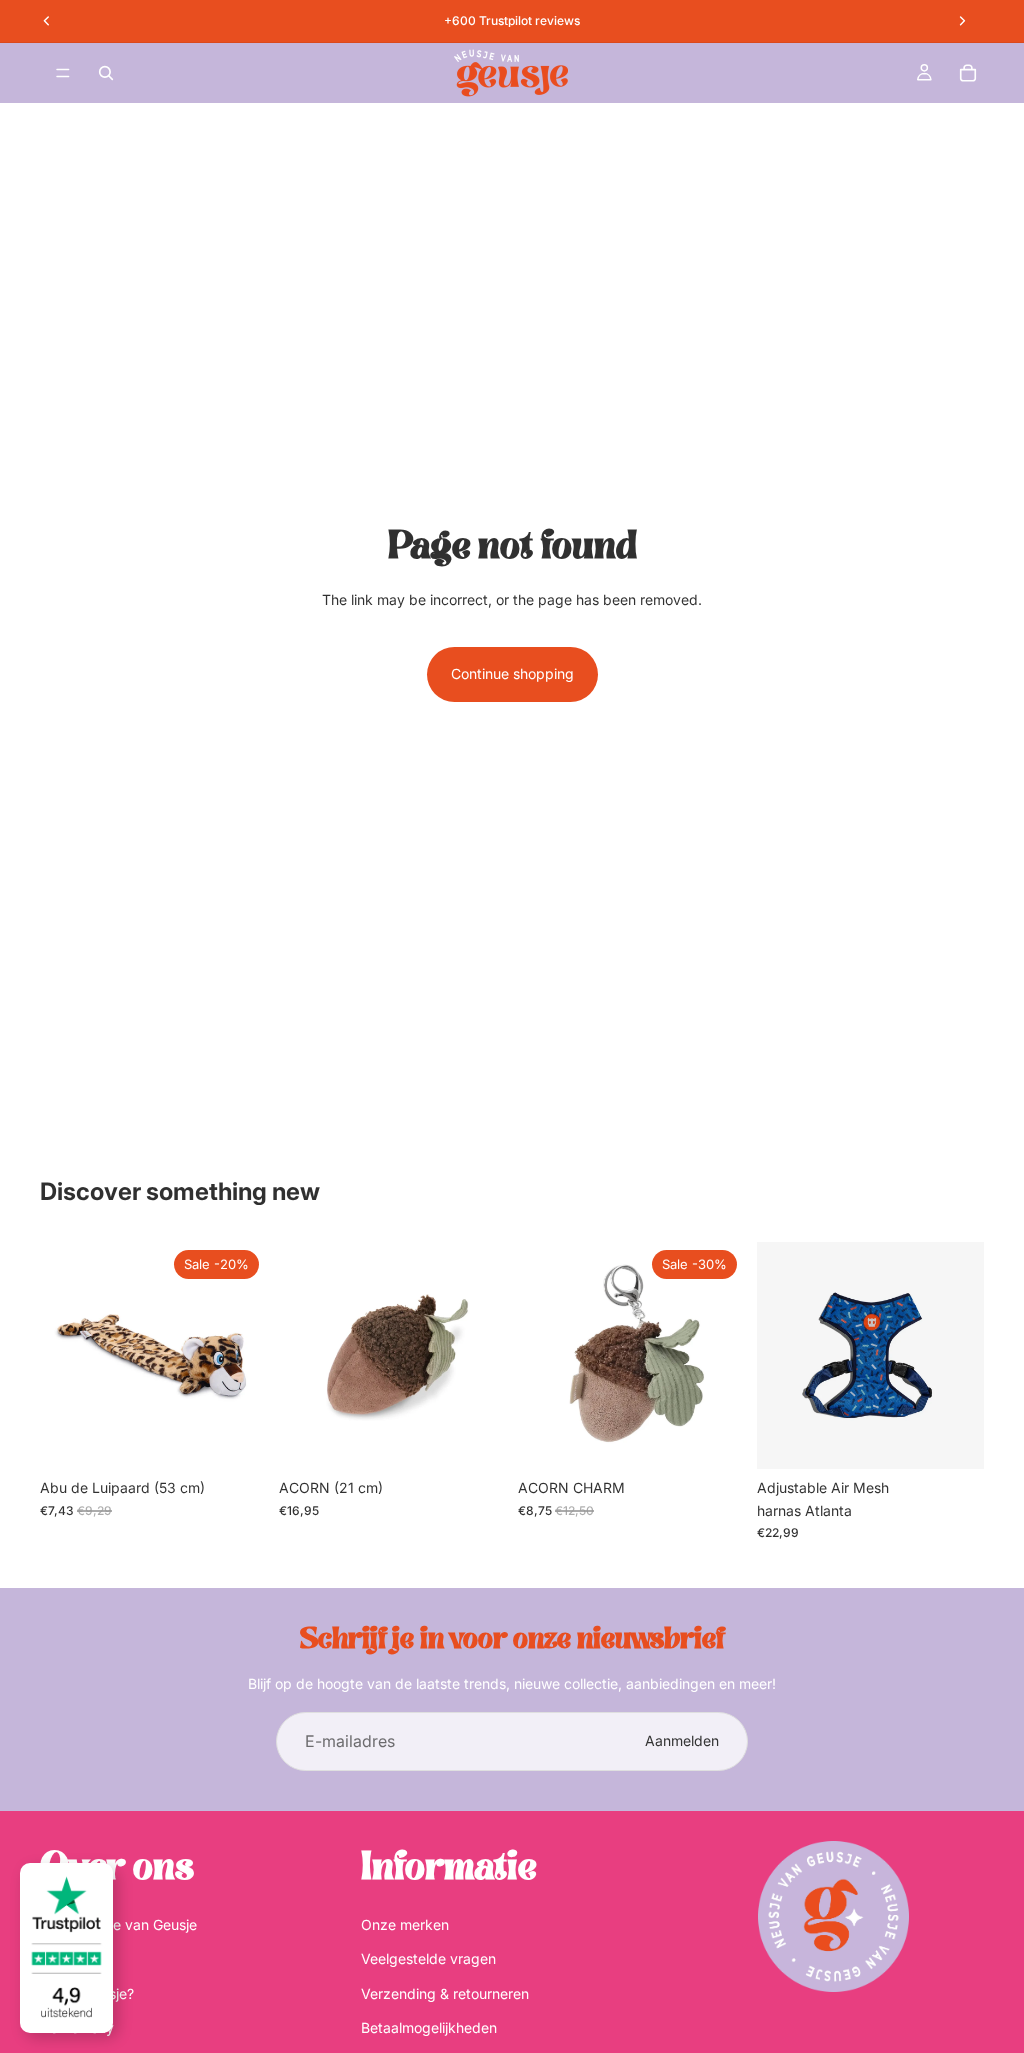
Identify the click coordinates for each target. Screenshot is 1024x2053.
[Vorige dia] (779, 1356)
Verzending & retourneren (445, 1993)
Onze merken (405, 1924)
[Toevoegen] (236, 1439)
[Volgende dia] (962, 1356)
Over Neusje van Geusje (118, 1924)
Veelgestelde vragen (428, 1958)
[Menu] (63, 73)
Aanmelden (682, 1740)
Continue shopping (512, 673)
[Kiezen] (953, 1439)
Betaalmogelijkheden (429, 2027)
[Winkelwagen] (968, 73)
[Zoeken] (106, 73)
